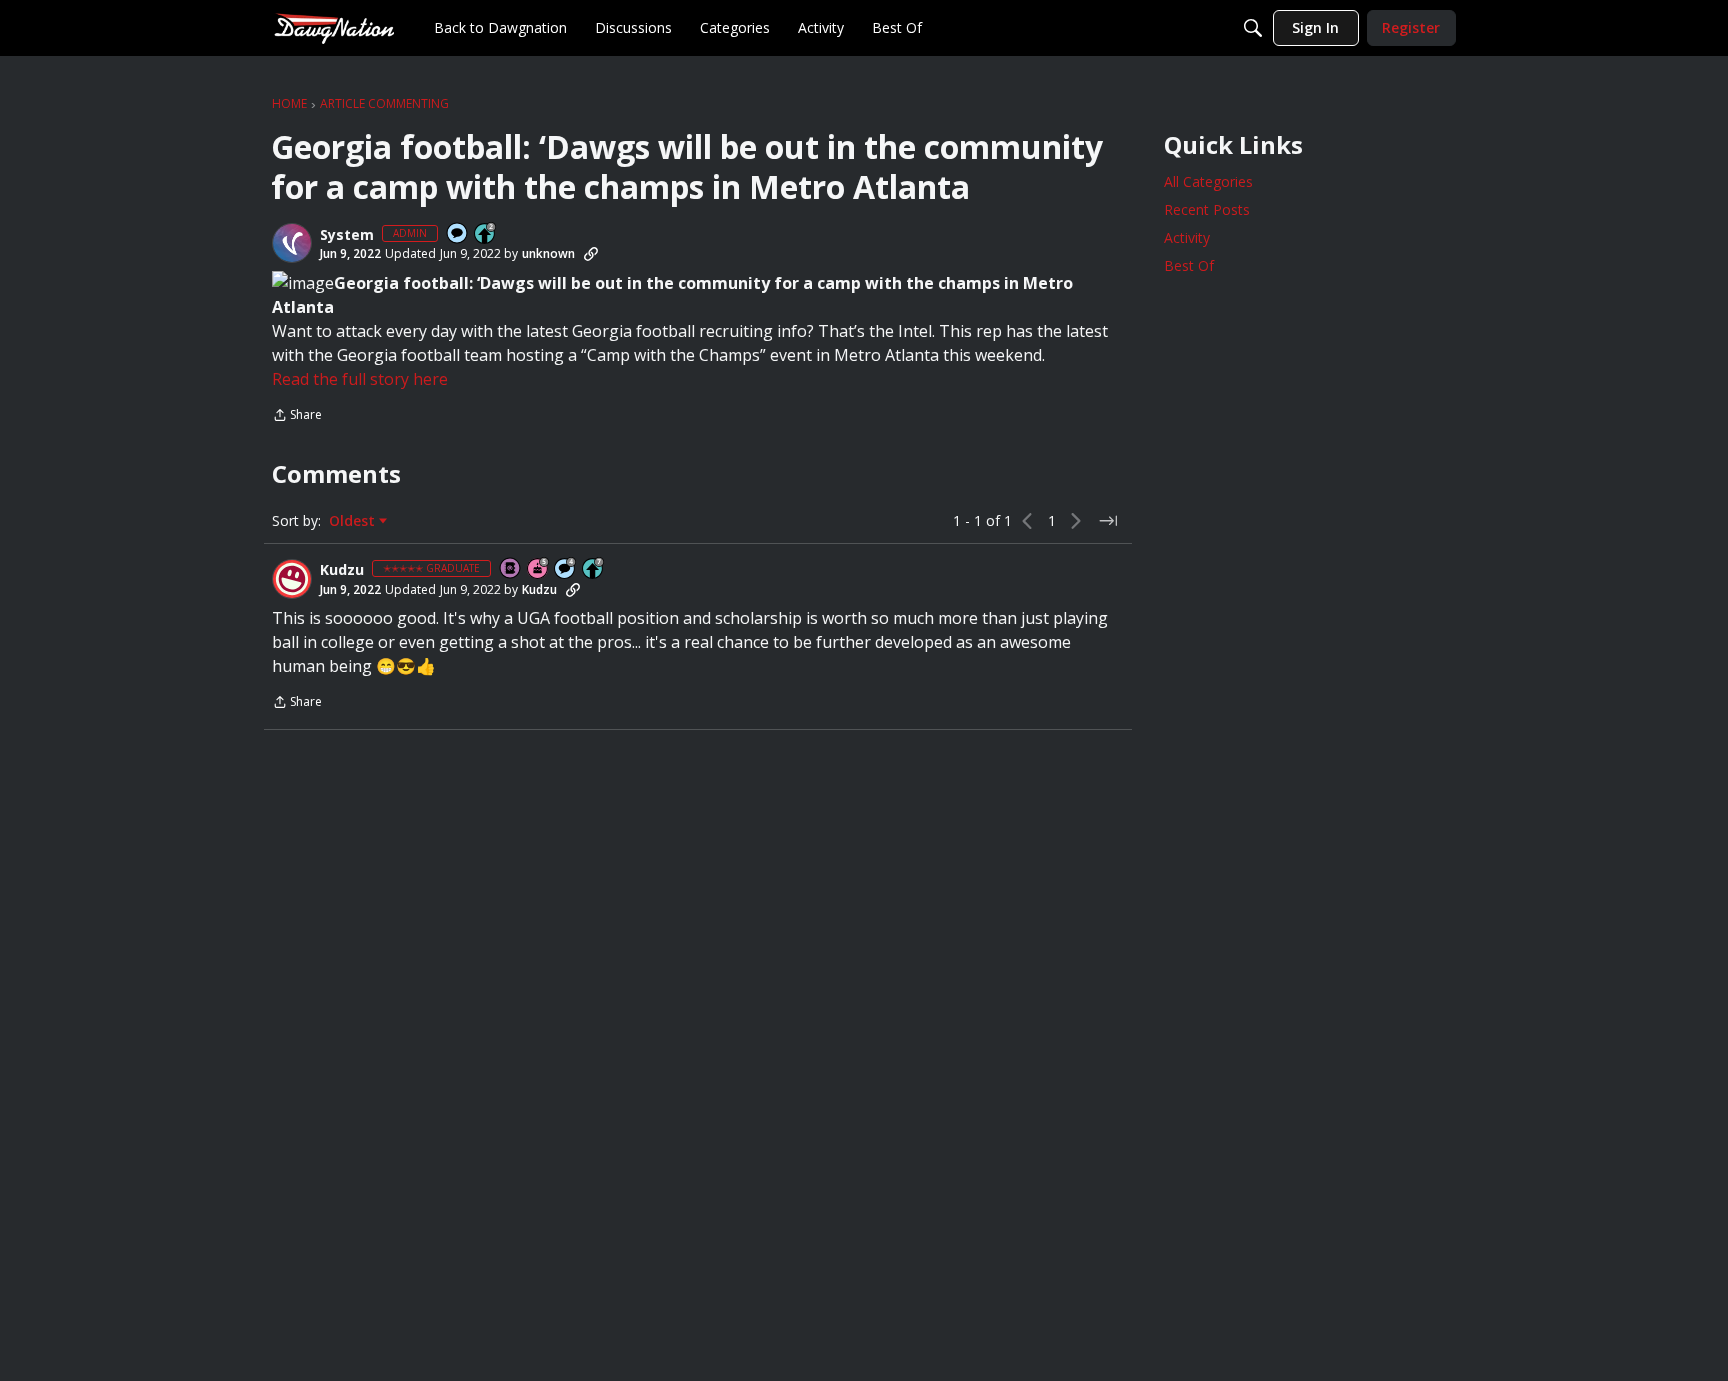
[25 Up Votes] (486, 234)
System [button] (347, 235)
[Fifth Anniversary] (539, 569)
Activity (1187, 237)
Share (297, 416)
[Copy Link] (591, 254)
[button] (292, 243)
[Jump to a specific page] (1108, 521)
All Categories (1208, 181)
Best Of (1189, 265)
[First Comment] (458, 234)
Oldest (354, 521)
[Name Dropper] (511, 569)
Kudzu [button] (342, 570)
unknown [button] (548, 253)
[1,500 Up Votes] (594, 569)
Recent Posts (1207, 209)
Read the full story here (360, 379)
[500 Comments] (566, 569)
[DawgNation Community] (334, 27)
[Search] (1253, 28)
